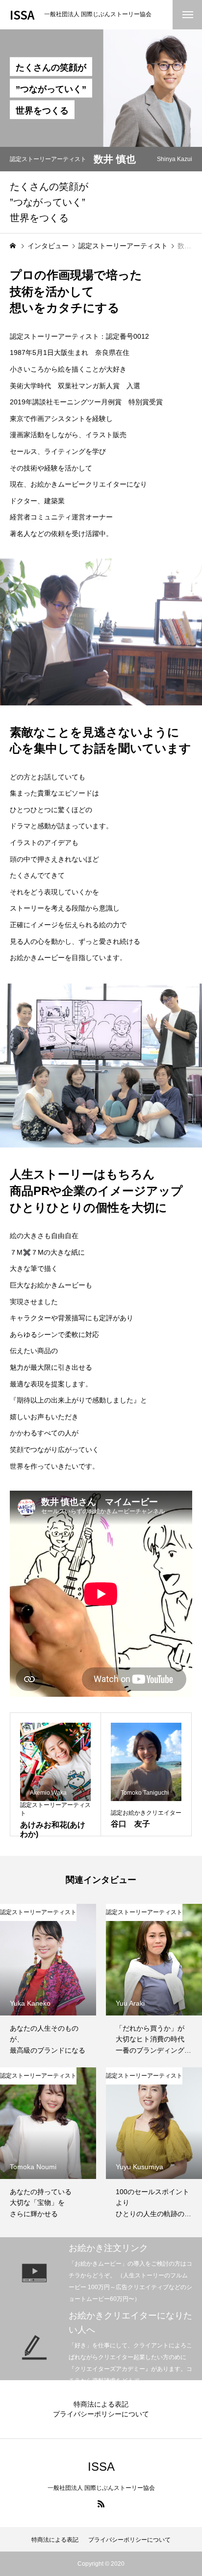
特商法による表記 (101, 2404)
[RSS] (101, 2504)
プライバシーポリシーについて (101, 2414)
